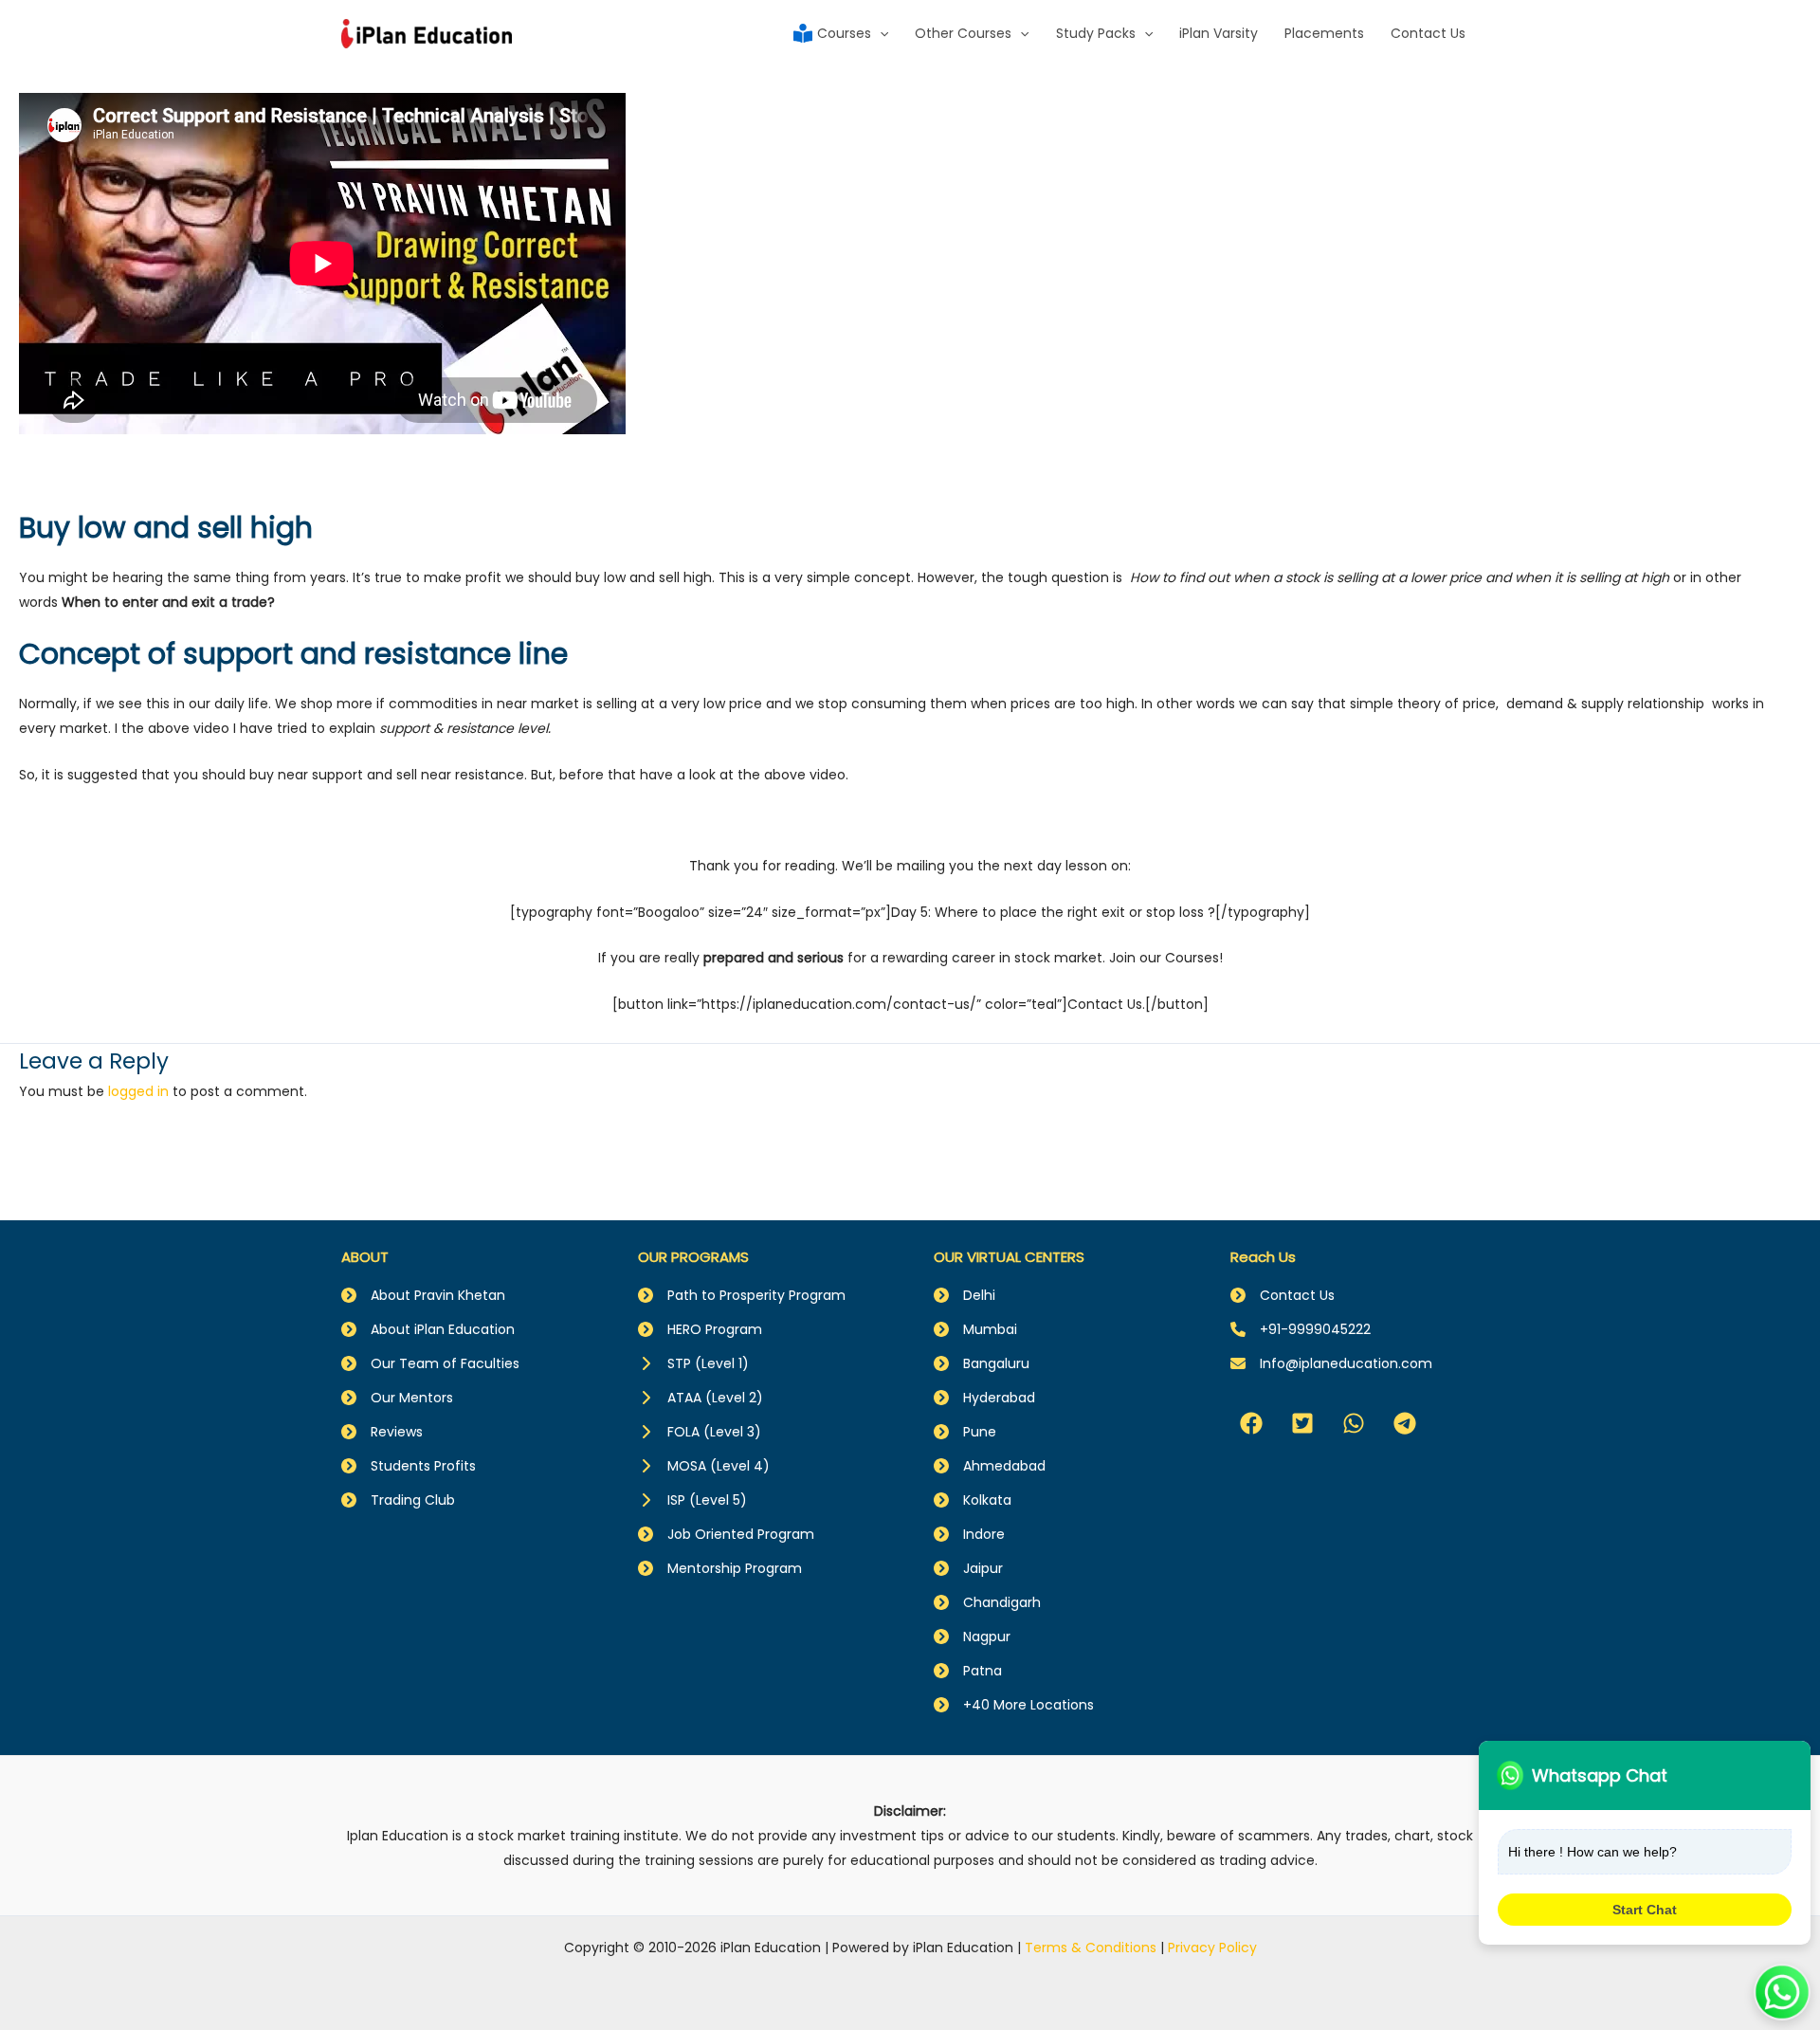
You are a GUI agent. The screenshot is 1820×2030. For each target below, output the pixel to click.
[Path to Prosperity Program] (742, 1295)
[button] (1251, 1423)
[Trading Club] (398, 1500)
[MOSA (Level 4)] (704, 1466)
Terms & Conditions (1091, 1948)
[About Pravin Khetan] (423, 1295)
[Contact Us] (1283, 1295)
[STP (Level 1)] (693, 1363)
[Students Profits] (409, 1466)
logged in (138, 1091)
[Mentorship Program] (720, 1568)
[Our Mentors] (397, 1398)
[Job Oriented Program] (726, 1534)
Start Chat (1645, 1910)
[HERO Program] (700, 1329)
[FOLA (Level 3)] (700, 1432)
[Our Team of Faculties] (430, 1363)
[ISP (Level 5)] (692, 1500)
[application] (880, 33)
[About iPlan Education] (428, 1329)
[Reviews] (382, 1432)
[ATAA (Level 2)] (701, 1398)
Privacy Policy (1212, 1948)
